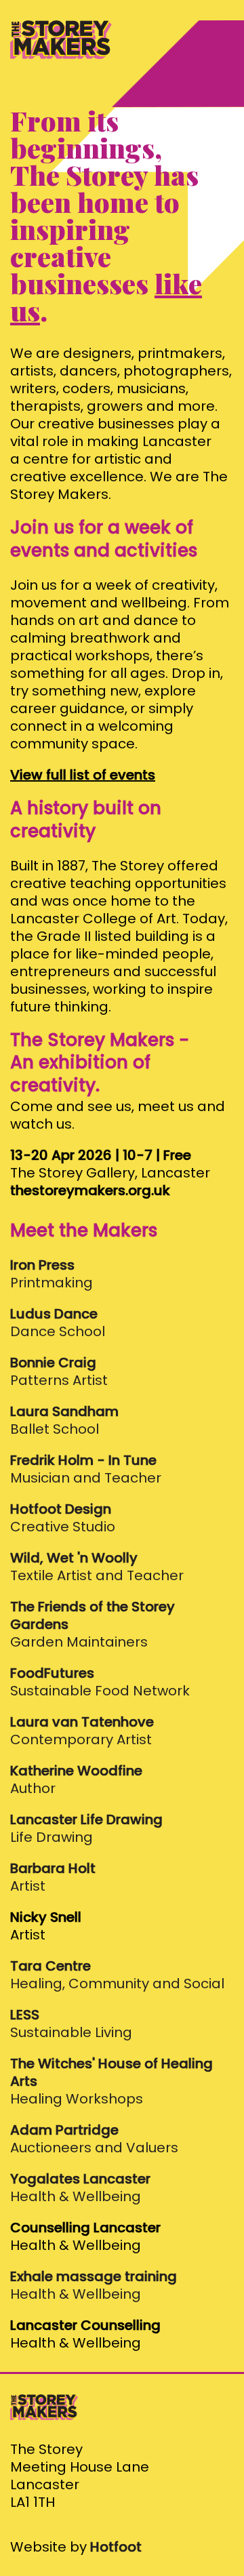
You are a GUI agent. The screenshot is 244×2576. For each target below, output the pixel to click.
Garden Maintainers (93, 1625)
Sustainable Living (71, 2024)
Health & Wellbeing (80, 2188)
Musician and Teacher (86, 1469)
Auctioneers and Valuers (94, 2139)
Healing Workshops (111, 2081)
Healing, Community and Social (117, 1975)
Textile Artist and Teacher (97, 1567)
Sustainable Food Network (100, 1682)
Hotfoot (116, 2547)
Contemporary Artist (82, 1731)
